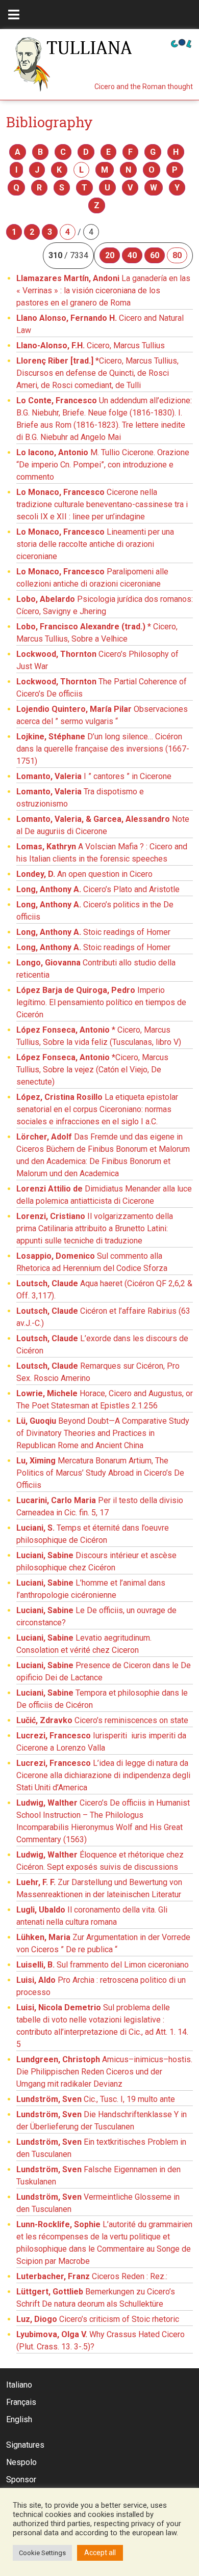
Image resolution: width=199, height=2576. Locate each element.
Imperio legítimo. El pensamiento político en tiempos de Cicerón (101, 1002)
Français (21, 2402)
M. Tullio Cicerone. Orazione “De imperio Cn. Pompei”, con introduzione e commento (103, 465)
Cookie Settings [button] (42, 2553)
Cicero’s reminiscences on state (102, 1720)
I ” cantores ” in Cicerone (94, 776)
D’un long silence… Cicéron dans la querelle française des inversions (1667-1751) (103, 749)
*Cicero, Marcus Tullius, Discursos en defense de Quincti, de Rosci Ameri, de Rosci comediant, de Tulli (97, 373)
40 (132, 255)
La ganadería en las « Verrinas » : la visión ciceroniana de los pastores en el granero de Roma (103, 290)
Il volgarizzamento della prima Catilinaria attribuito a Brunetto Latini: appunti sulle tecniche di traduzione (95, 1228)
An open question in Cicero (84, 874)
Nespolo (21, 2462)
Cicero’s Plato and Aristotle (98, 889)
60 (155, 255)
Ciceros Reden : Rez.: (92, 2276)
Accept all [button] (100, 2553)
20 (110, 255)
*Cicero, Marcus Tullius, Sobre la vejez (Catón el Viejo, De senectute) (92, 1070)
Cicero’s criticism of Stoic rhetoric (98, 2319)
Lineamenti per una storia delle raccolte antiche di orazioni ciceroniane (95, 544)
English (19, 2419)
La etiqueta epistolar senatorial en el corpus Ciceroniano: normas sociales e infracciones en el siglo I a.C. (97, 1109)
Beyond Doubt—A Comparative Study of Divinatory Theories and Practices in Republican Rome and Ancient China (103, 1433)
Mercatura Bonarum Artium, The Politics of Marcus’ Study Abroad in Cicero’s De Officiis (100, 1473)
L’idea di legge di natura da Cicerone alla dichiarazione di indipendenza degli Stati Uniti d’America (103, 1775)
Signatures (25, 2445)
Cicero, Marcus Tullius (91, 345)
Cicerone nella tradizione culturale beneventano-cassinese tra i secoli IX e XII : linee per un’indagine (102, 504)
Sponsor (21, 2480)
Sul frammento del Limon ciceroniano (103, 1965)
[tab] (14, 15)
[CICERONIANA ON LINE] (181, 43)
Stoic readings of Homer (93, 932)
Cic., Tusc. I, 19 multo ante (96, 2099)
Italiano (19, 2385)
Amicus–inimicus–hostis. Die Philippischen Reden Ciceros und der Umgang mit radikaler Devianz (104, 2072)
